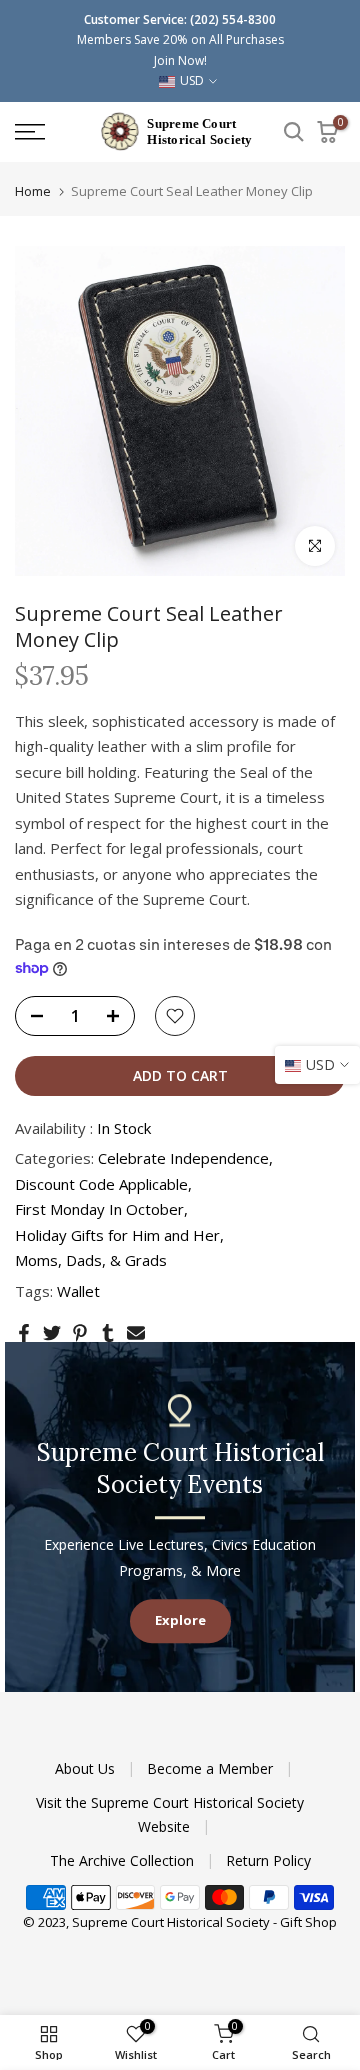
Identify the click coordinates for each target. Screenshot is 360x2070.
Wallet (78, 1291)
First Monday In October (99, 1209)
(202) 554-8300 (233, 19)
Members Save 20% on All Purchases (180, 39)
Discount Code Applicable (101, 1184)
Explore (180, 1620)
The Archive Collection (124, 1860)
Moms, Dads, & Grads (91, 1260)
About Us (87, 1768)
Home (33, 191)
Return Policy (268, 1860)
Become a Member (212, 1768)
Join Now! (180, 60)
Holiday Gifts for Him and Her (117, 1235)
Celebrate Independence (183, 1158)
